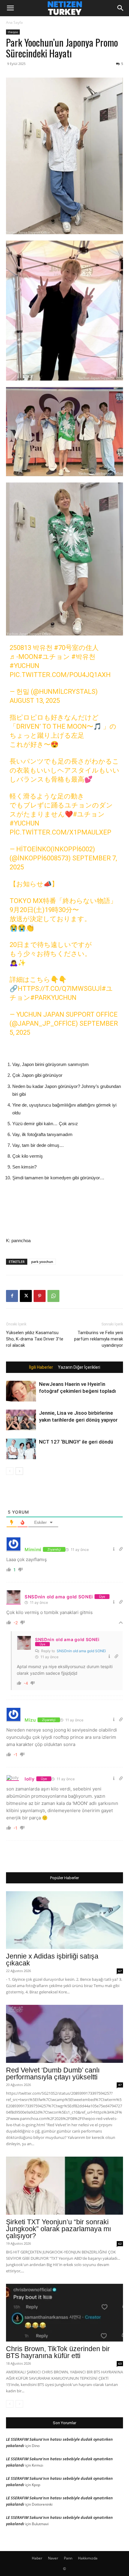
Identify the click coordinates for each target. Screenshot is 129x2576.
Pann (68, 2558)
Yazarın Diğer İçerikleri (79, 1367)
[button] (10, 8)
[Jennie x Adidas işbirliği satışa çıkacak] (64, 1920)
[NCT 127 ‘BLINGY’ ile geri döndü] (21, 1449)
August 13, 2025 (35, 701)
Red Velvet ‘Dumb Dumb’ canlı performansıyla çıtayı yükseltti (53, 2074)
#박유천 (83, 657)
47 (120, 2085)
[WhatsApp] (53, 1296)
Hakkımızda (88, 2558)
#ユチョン (54, 657)
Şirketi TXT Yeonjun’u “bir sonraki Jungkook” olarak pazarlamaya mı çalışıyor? (58, 2229)
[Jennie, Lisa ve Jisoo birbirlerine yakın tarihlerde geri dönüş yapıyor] (21, 1420)
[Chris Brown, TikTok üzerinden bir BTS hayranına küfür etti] (64, 2313)
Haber (37, 2558)
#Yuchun (24, 823)
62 (120, 2244)
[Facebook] (12, 1296)
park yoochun (42, 1262)
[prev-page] (10, 1471)
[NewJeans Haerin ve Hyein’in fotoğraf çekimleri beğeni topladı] (21, 1391)
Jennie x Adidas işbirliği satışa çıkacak (52, 1960)
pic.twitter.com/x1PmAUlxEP (60, 832)
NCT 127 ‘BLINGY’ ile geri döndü (76, 1442)
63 (120, 2363)
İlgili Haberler (41, 1367)
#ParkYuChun (53, 998)
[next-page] (19, 1471)
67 (120, 1971)
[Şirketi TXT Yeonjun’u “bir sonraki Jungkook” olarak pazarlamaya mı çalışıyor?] (64, 2186)
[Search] (121, 8)
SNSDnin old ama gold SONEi (81, 1651)
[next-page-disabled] (19, 2404)
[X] (26, 1296)
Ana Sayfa (14, 22)
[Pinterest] (40, 1296)
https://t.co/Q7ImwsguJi (60, 989)
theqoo (13, 32)
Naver (53, 2558)
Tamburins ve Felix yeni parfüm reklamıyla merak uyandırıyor (99, 1339)
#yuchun (24, 666)
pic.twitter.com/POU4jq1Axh (60, 675)
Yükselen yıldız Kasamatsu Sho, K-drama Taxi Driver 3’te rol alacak (35, 1339)
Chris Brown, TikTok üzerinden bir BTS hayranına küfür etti (58, 2352)
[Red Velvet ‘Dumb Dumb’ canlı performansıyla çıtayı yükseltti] (64, 2034)
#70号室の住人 (76, 648)
